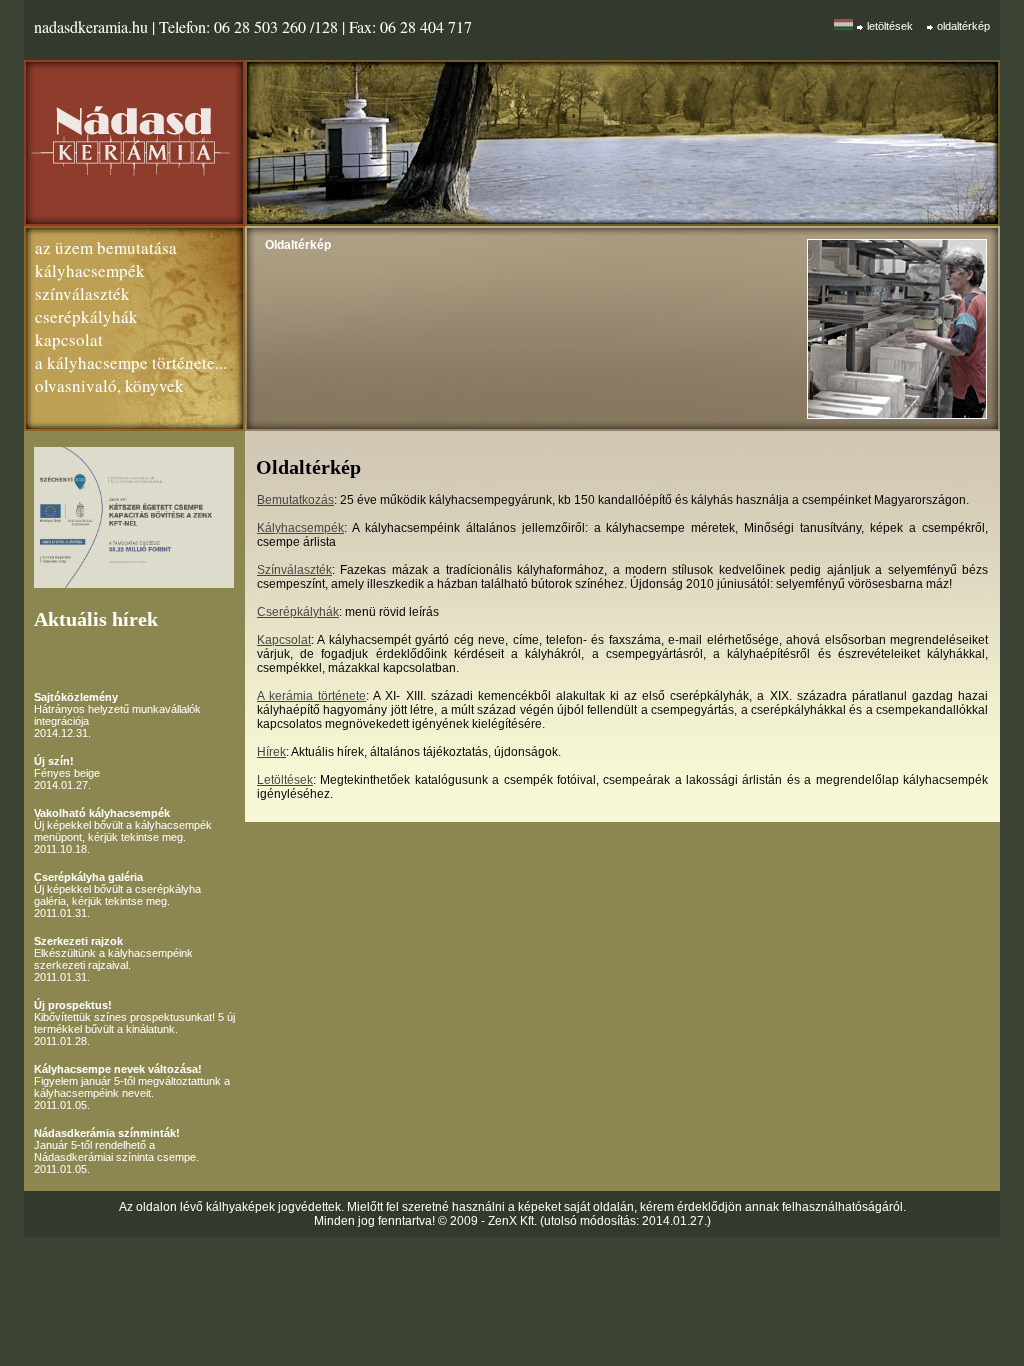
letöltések (890, 26)
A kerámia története (311, 696)
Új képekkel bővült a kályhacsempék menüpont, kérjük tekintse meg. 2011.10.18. (123, 831)
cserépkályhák (86, 316)
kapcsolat (69, 339)
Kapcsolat (284, 640)
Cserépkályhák (298, 612)
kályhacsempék (90, 270)
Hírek (271, 752)
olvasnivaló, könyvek (109, 385)
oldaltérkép (963, 26)
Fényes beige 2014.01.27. (67, 773)
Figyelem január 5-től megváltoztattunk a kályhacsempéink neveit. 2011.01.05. (132, 1087)
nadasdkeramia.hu (91, 26)
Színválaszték (294, 570)
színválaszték (82, 293)
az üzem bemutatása (106, 247)
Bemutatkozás (295, 500)
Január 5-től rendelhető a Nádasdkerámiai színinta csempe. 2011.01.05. (116, 1151)
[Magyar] (843, 24)
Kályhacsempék (300, 528)
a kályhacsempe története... (131, 362)
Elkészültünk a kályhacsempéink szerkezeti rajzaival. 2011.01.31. (113, 959)
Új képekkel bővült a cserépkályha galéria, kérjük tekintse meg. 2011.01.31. (117, 895)
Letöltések (285, 780)
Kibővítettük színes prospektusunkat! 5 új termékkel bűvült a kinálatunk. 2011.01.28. (134, 1023)
